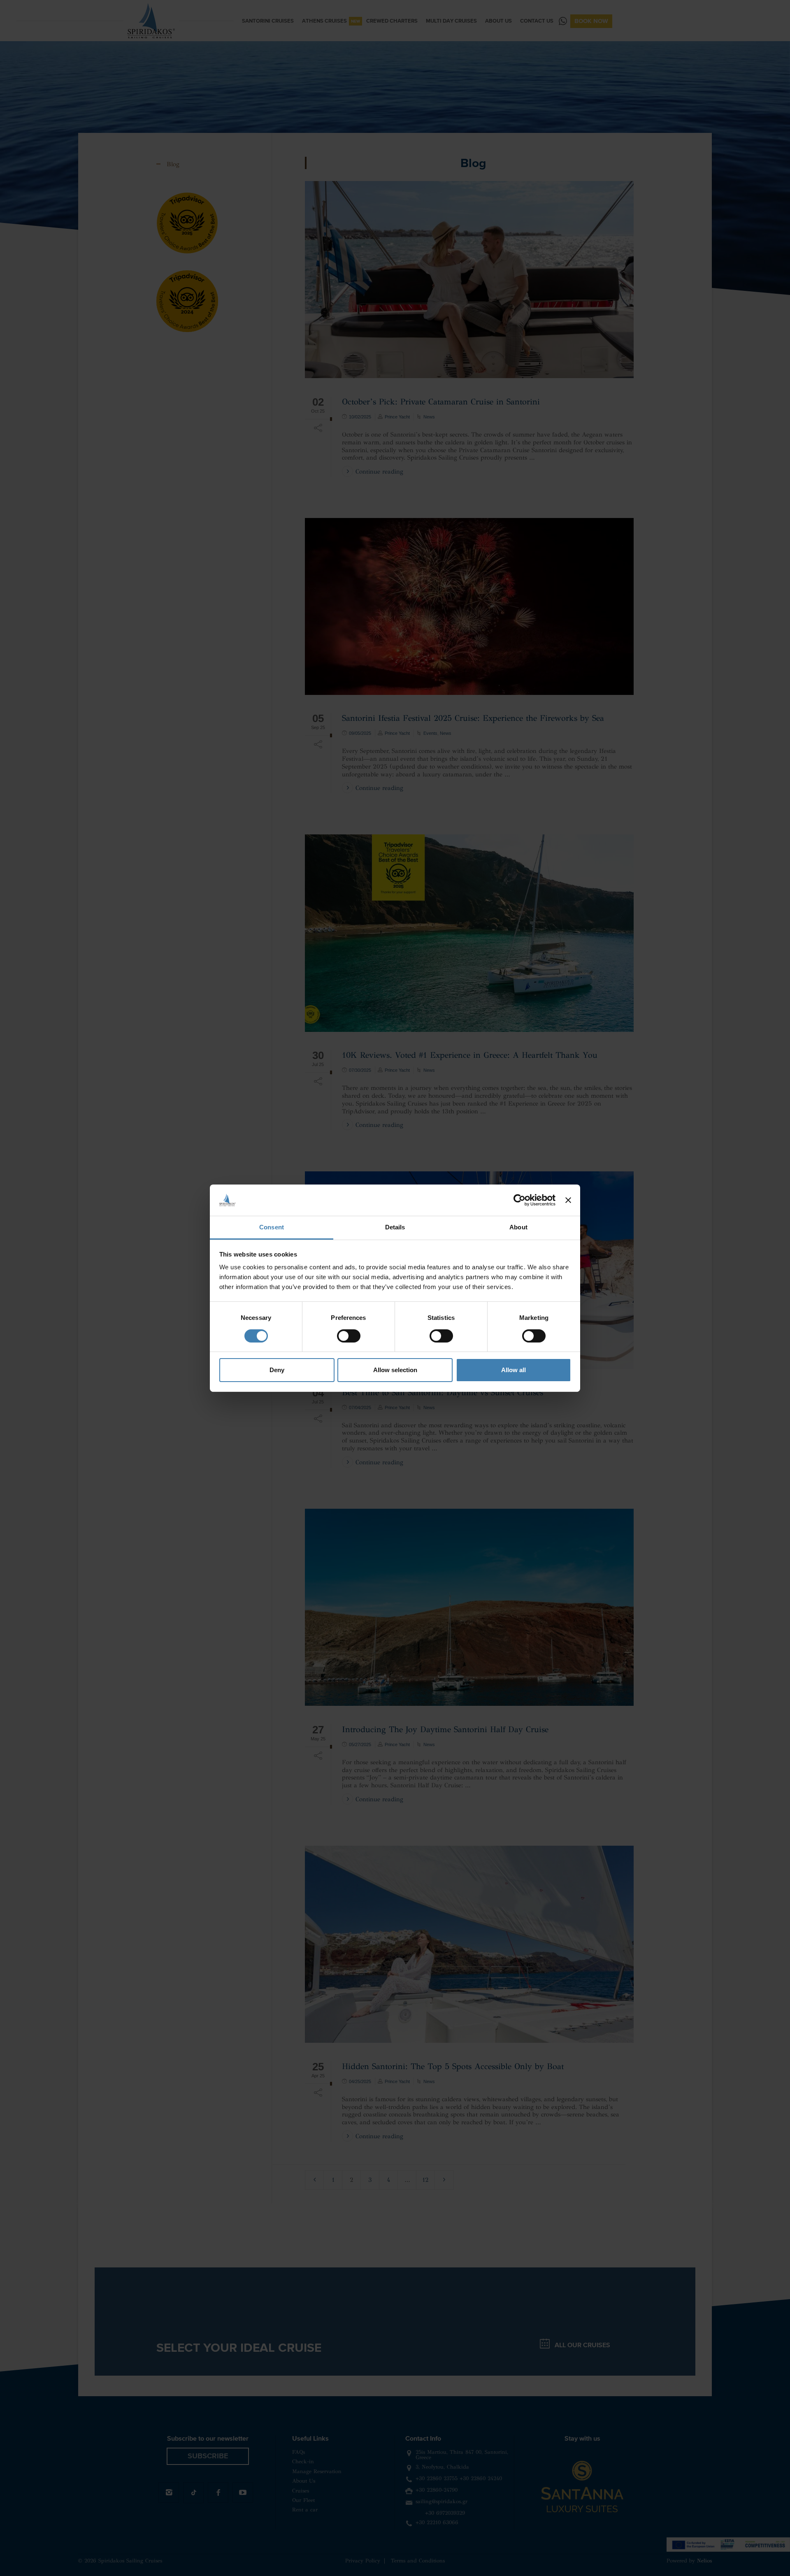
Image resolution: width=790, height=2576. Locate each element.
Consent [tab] (272, 1227)
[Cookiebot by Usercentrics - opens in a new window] (519, 1200)
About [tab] (518, 1227)
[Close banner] (568, 1200)
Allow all (513, 1370)
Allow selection (395, 1370)
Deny (277, 1370)
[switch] (349, 1336)
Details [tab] (395, 1227)
